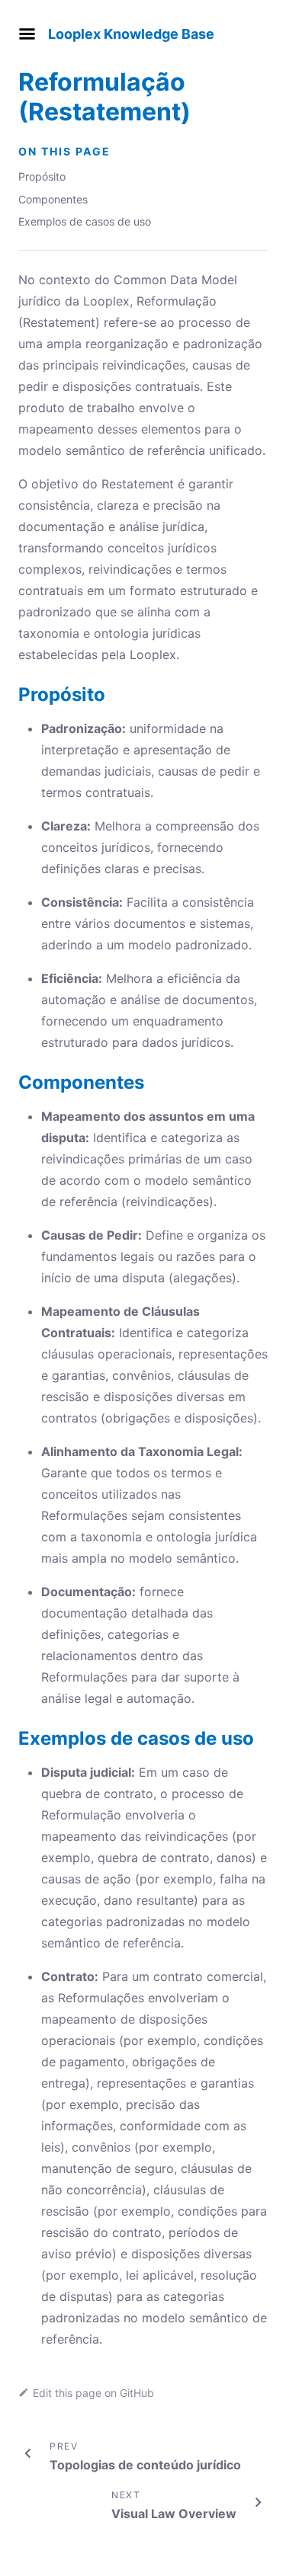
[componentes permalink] (11, 1082)
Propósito (42, 176)
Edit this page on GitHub (93, 2393)
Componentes (53, 199)
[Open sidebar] (27, 34)
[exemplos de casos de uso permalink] (11, 1738)
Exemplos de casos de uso (85, 221)
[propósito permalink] (11, 694)
